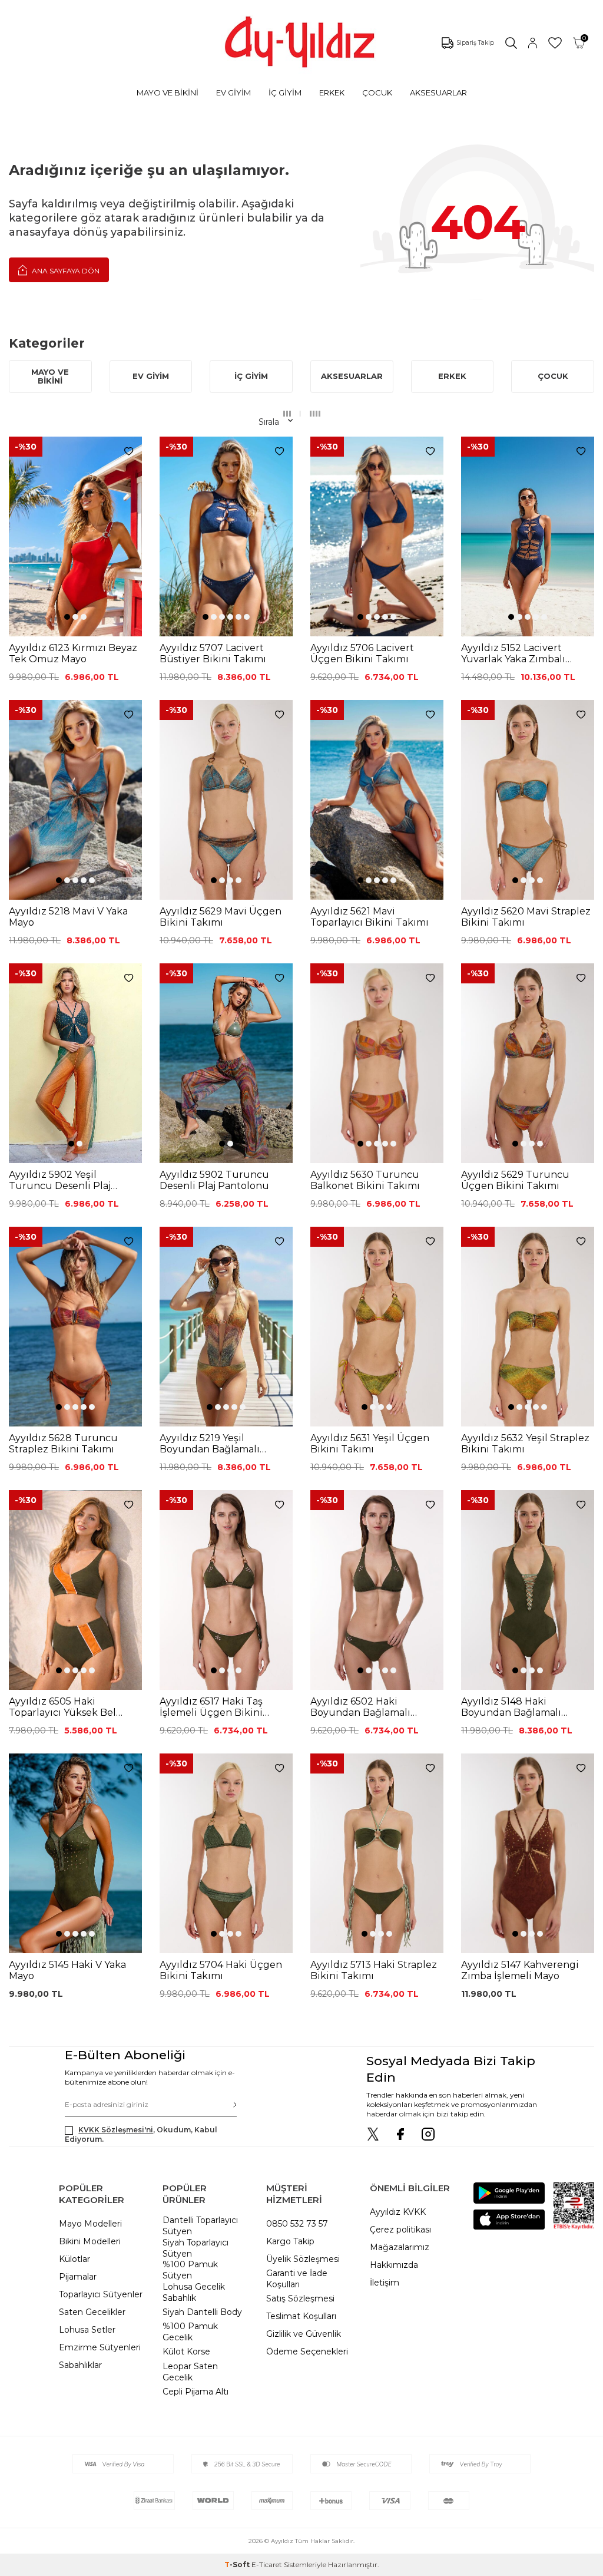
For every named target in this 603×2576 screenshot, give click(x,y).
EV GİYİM (233, 93)
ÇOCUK (377, 93)
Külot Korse (186, 2352)
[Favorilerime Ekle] (129, 452)
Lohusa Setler (87, 2330)
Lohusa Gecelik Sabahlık (194, 2292)
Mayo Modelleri (90, 2224)
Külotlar (74, 2259)
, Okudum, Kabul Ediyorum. (141, 2134)
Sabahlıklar (80, 2365)
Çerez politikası (400, 2230)
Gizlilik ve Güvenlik (304, 2334)
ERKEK (332, 93)
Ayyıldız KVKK (398, 2212)
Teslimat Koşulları (301, 2316)
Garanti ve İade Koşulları (297, 2279)
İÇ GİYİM (285, 93)
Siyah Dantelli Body (202, 2312)
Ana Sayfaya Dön (65, 271)
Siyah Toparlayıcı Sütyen (196, 2248)
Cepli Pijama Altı (196, 2392)
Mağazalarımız (400, 2247)
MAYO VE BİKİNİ (168, 93)
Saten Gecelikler (92, 2312)
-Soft (238, 2565)
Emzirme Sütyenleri (100, 2347)
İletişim (385, 2283)
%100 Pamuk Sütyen (190, 2270)
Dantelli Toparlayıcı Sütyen (200, 2226)
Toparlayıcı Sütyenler (101, 2294)
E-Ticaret (267, 2565)
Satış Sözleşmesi (300, 2298)
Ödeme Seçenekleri (307, 2352)
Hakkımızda (394, 2265)
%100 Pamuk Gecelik (190, 2332)
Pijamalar (78, 2277)
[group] (75, 536)
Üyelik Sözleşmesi (303, 2259)
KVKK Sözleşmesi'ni (116, 2130)
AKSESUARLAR (438, 93)
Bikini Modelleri (90, 2241)
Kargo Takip (290, 2241)
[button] (67, 617)
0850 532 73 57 (297, 2224)
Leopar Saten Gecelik (190, 2372)
